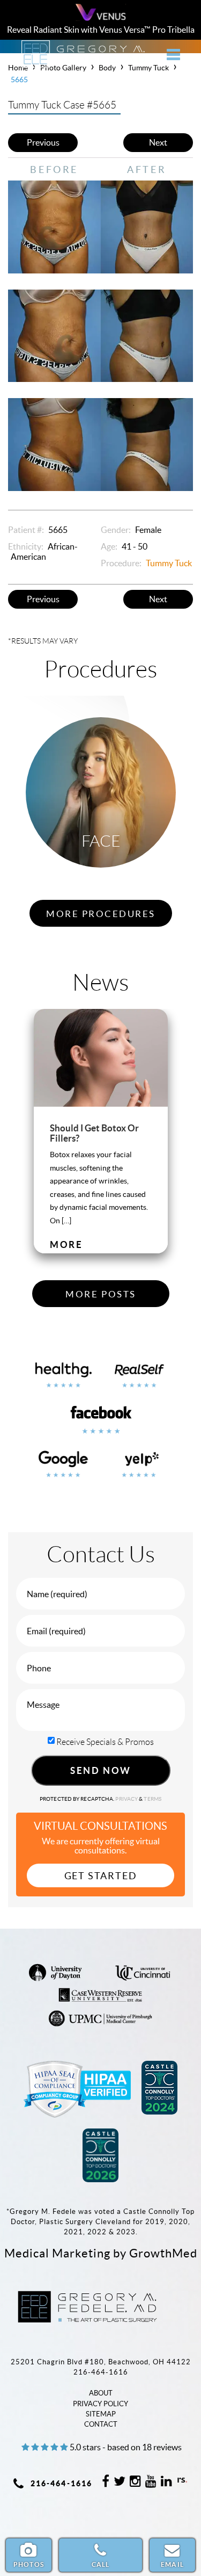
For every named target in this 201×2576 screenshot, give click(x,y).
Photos (29, 2564)
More (66, 1244)
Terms (152, 1799)
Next (158, 142)
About (101, 2393)
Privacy (127, 1799)
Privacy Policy (100, 2404)
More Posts (100, 1294)
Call (101, 2564)
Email (172, 2564)
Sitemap (101, 2414)
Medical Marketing (57, 2253)
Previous (43, 142)
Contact (101, 2424)
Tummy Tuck (169, 563)
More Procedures (101, 914)
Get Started (101, 1876)
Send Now (100, 1770)
